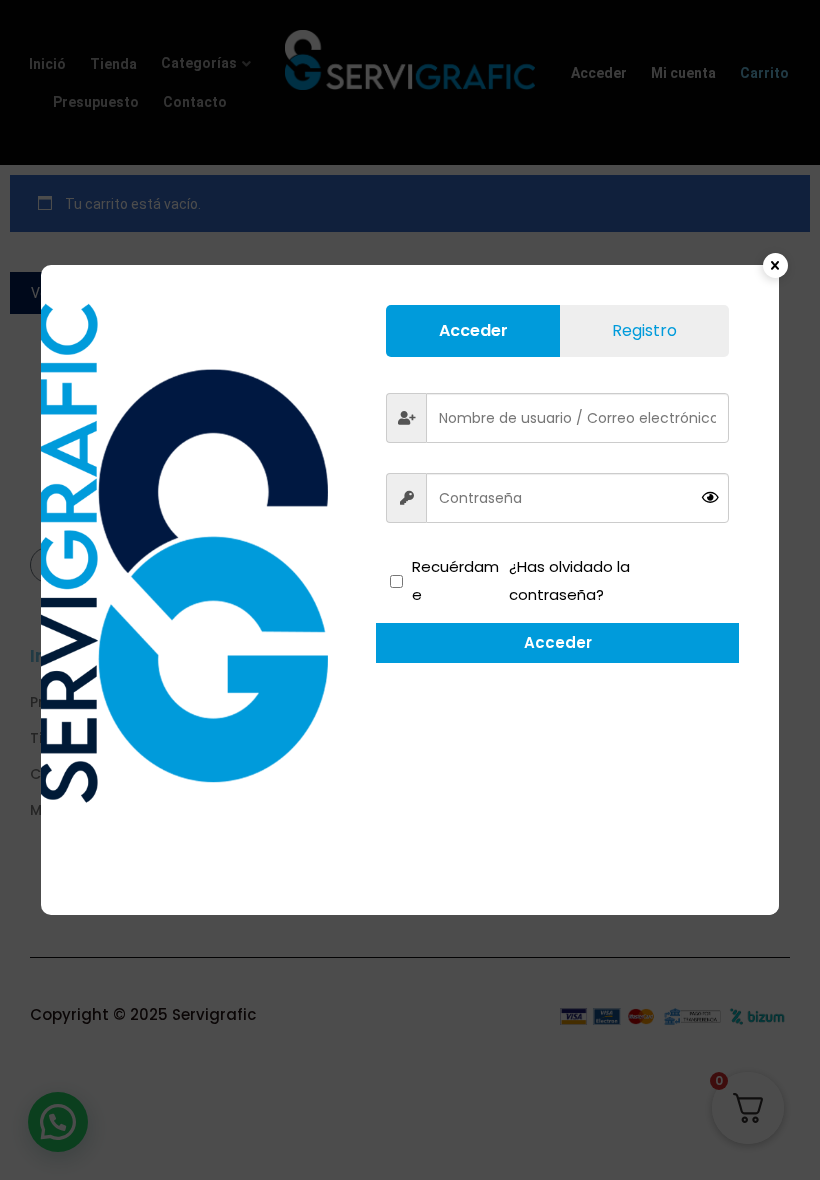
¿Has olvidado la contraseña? (569, 580)
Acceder (558, 642)
